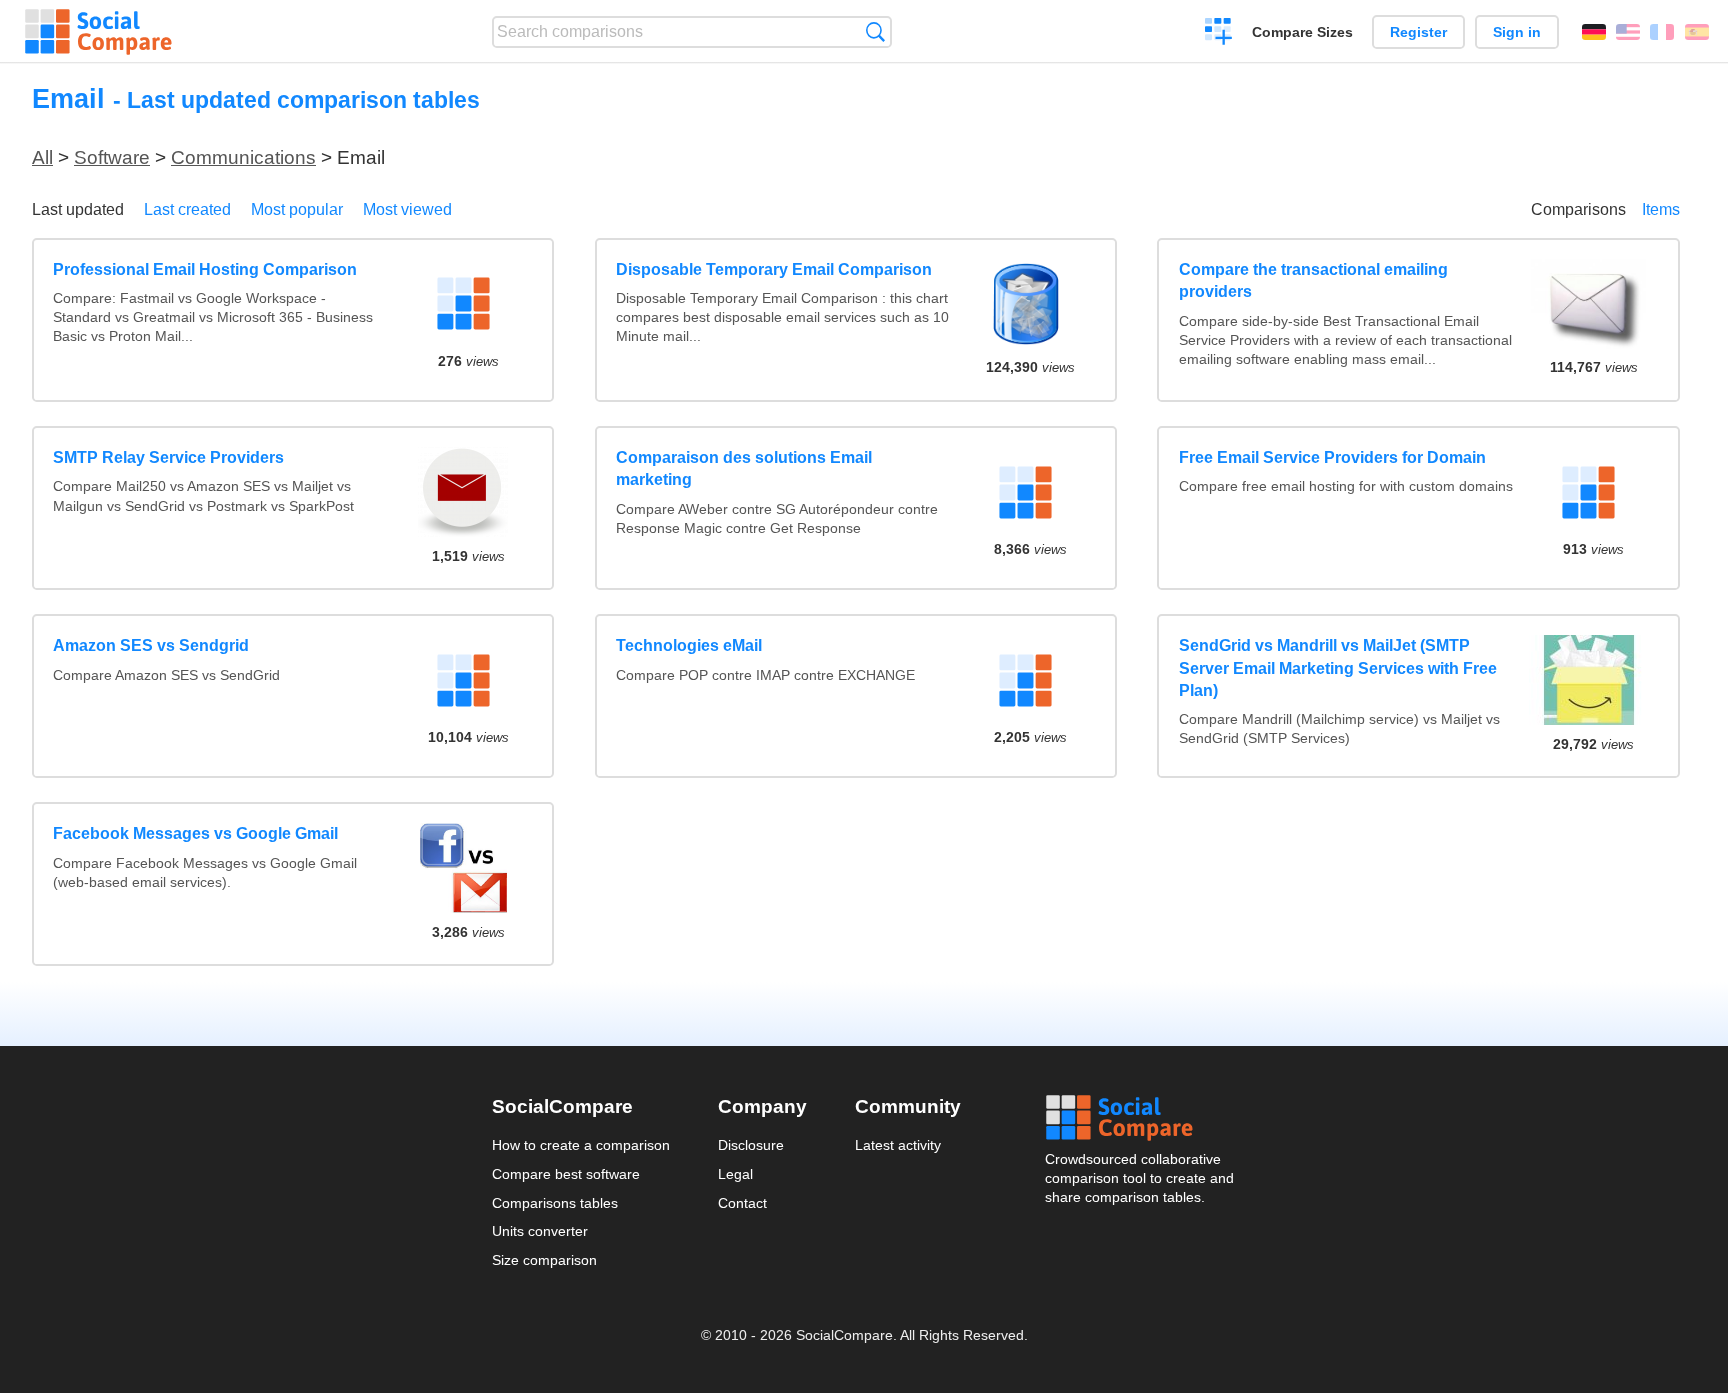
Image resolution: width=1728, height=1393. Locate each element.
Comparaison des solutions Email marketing (744, 468)
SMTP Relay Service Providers (168, 457)
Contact (742, 1203)
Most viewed (407, 209)
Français (1662, 32)
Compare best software (566, 1174)
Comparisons (1578, 209)
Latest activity (898, 1145)
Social (1141, 1118)
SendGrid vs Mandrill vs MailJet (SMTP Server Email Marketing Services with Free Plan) (1338, 668)
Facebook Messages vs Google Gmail (195, 833)
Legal (735, 1174)
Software (112, 157)
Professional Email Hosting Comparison (205, 269)
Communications (243, 157)
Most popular (297, 209)
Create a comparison (1218, 34)
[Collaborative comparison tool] (98, 32)
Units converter (540, 1231)
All (42, 157)
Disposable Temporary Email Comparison (774, 269)
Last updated (78, 209)
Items (1661, 209)
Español (1697, 32)
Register (1418, 32)
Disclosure (751, 1145)
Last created (187, 209)
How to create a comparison (581, 1145)
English (1628, 32)
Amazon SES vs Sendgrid (151, 645)
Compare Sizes (1302, 32)
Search (875, 31)
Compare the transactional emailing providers (1313, 280)
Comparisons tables (555, 1203)
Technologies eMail (689, 645)
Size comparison (544, 1260)
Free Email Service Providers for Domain (1332, 457)
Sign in (1517, 32)
